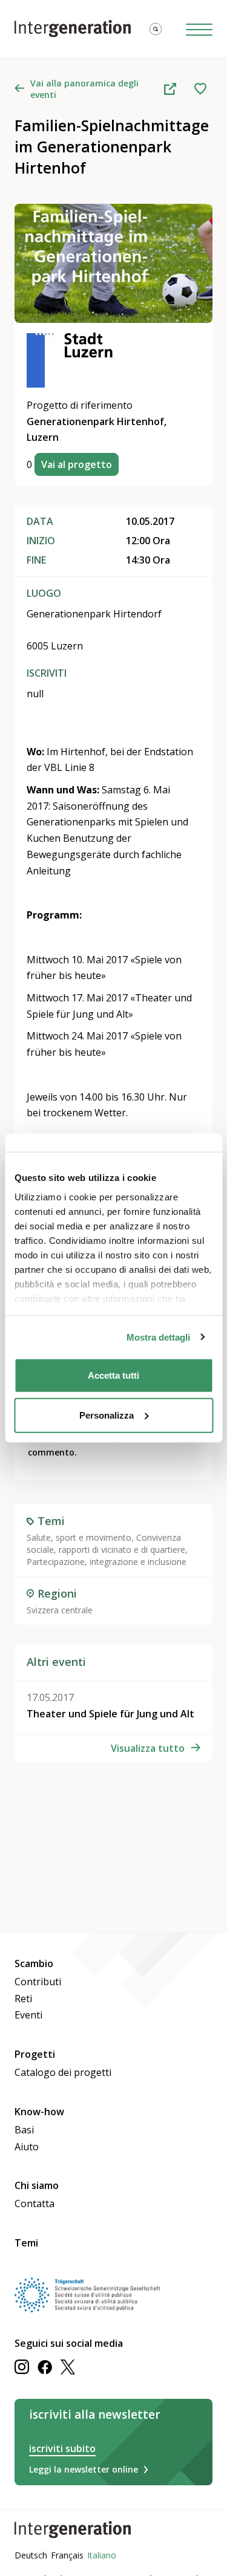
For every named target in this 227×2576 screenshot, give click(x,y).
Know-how (39, 2112)
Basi (24, 2130)
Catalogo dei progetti (63, 2072)
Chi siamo (37, 2185)
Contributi (38, 1982)
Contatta (35, 2204)
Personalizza (107, 1415)
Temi (26, 2243)
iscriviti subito (62, 2448)
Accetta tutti (113, 1375)
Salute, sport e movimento (79, 1537)
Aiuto (27, 2147)
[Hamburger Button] (199, 29)
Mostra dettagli (158, 1337)
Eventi (28, 2015)
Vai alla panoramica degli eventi (84, 89)
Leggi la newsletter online (84, 2469)
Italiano (102, 2555)
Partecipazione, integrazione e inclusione (107, 1562)
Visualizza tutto (148, 1748)
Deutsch (31, 2555)
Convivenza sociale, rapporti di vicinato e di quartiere (106, 1543)
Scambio (34, 1963)
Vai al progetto (77, 464)
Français (67, 2555)
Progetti (35, 2054)
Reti (23, 1999)
